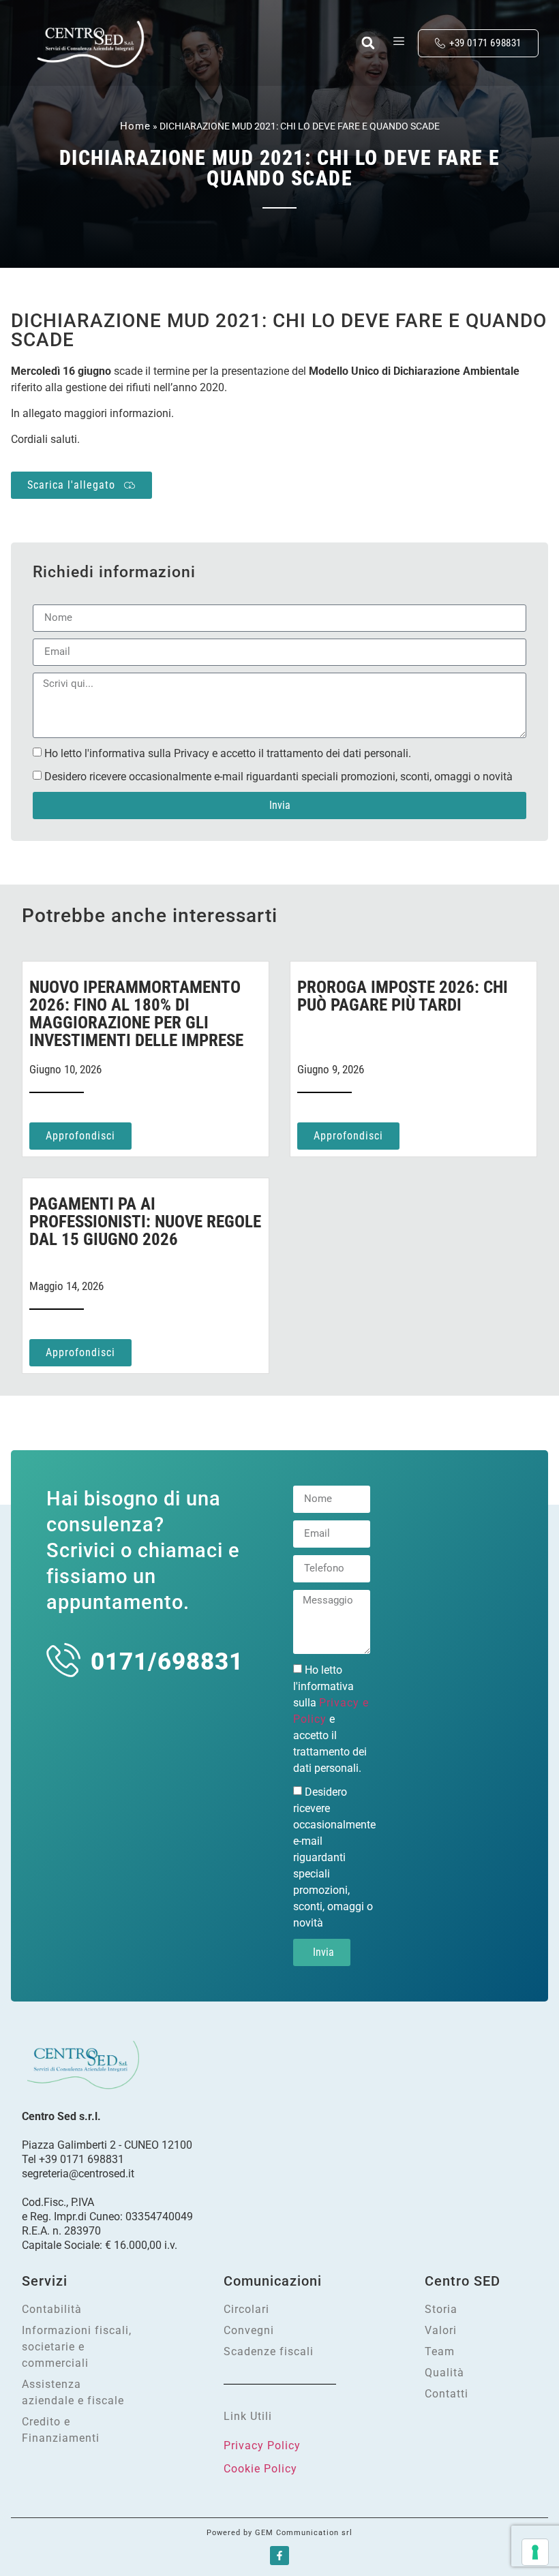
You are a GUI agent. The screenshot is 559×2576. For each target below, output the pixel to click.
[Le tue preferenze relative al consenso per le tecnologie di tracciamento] (535, 2552)
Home (135, 126)
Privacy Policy (262, 2445)
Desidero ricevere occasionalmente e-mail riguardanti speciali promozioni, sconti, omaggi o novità (278, 776)
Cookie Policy (260, 2469)
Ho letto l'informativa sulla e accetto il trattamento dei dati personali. (331, 1718)
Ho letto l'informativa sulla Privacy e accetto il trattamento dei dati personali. (228, 753)
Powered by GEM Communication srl (279, 2533)
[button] (368, 43)
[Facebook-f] (279, 2556)
